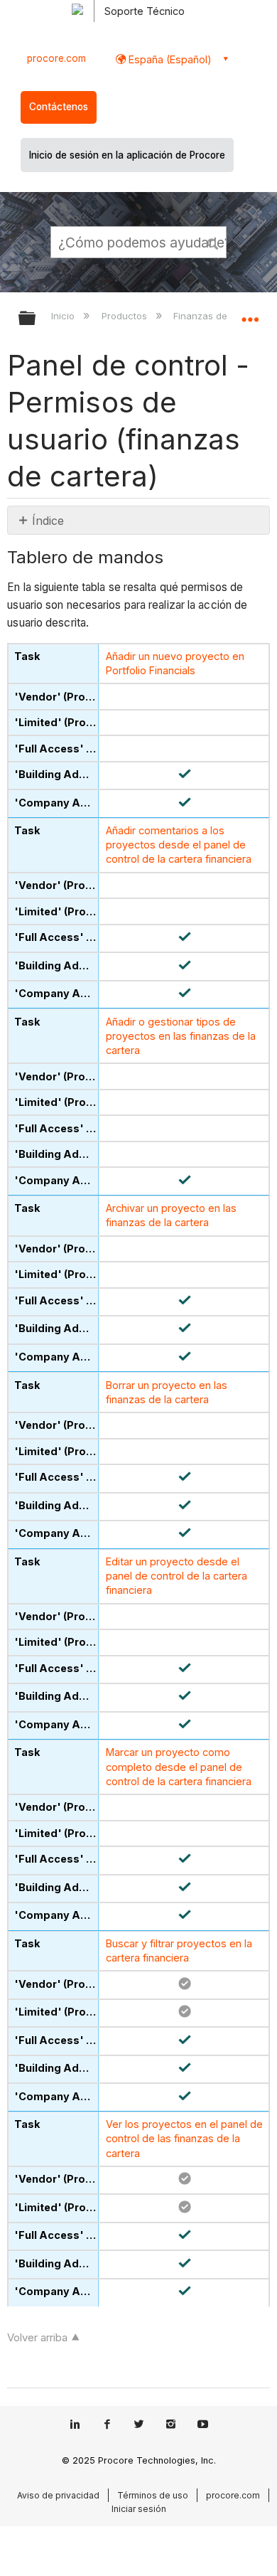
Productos (125, 316)
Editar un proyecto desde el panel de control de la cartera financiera (176, 1576)
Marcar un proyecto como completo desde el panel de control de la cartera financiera (179, 1766)
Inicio (64, 316)
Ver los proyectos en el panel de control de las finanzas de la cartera (184, 2138)
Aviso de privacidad (58, 2495)
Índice (48, 521)
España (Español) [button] (169, 59)
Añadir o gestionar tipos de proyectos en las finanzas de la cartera (181, 1036)
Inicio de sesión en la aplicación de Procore (127, 155)
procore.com (56, 58)
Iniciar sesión (139, 2509)
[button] (213, 242)
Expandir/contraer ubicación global (250, 314)
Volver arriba (37, 2337)
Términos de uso (153, 2495)
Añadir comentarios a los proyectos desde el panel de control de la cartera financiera (179, 845)
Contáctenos (59, 107)
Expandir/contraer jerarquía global (36, 319)
